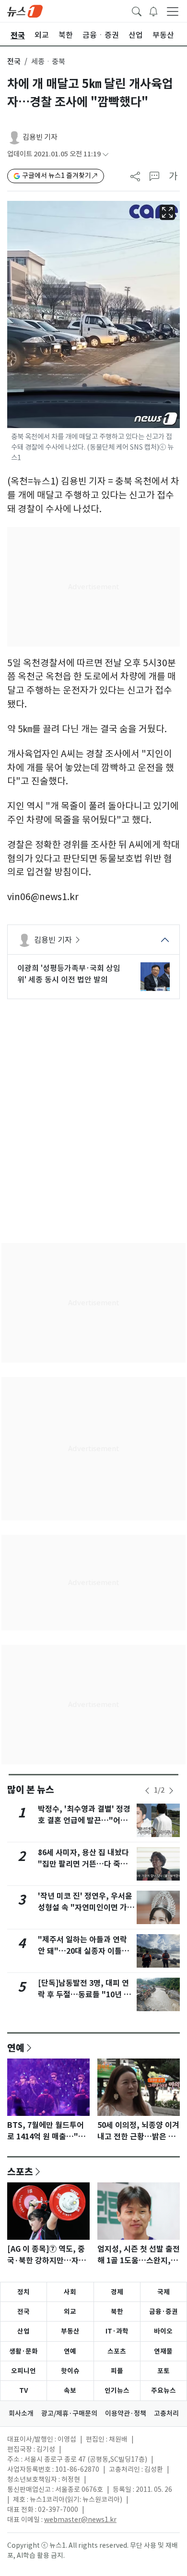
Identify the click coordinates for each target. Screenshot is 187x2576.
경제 (117, 2292)
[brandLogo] (25, 11)
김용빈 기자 (40, 137)
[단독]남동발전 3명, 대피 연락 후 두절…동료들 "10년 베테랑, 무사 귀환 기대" (84, 1995)
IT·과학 (117, 2331)
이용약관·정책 (126, 2413)
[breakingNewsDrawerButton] (153, 11)
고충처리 (166, 2413)
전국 (14, 61)
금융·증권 (164, 2312)
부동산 (70, 2331)
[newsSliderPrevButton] (147, 1791)
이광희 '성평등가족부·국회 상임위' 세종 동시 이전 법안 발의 (69, 974)
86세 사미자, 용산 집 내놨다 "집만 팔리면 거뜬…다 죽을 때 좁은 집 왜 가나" (83, 1864)
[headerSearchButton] (137, 11)
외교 (70, 2312)
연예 (16, 2048)
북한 (117, 2312)
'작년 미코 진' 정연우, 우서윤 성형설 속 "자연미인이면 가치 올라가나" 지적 (86, 1908)
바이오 (163, 2331)
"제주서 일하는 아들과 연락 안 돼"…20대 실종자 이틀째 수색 (83, 1951)
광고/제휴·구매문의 (69, 2413)
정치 (23, 2292)
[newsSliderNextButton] (171, 1791)
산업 (23, 2331)
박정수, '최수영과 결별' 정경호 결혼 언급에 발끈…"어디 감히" (84, 1821)
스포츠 (20, 2171)
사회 (70, 2292)
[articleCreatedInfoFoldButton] (105, 154)
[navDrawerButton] (173, 11)
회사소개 (21, 2413)
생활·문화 (23, 2351)
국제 (164, 2292)
